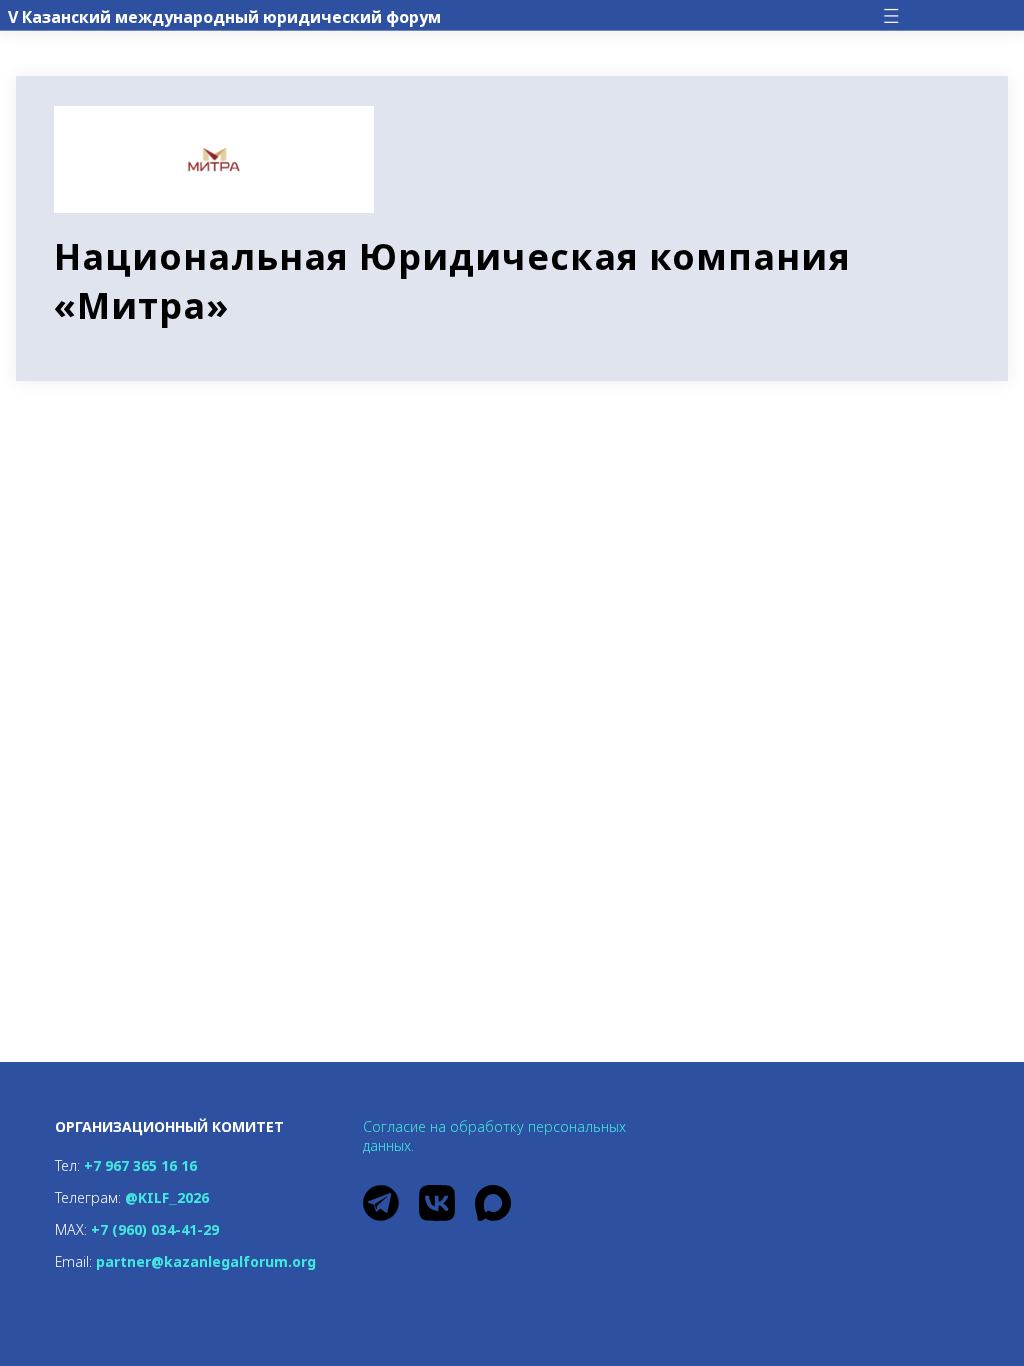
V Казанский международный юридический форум (224, 17)
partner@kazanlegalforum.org (206, 1261)
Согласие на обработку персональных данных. (494, 1136)
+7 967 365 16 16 (140, 1165)
